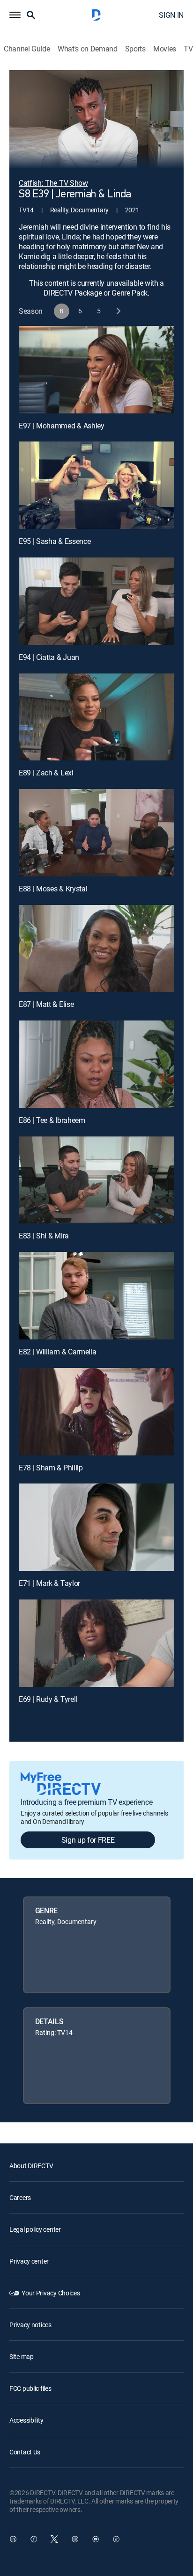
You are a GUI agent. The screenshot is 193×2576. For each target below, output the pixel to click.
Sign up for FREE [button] (88, 1840)
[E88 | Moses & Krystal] (96, 833)
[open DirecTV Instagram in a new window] (75, 2539)
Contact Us (25, 2452)
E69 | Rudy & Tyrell (48, 1699)
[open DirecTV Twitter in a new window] (54, 2539)
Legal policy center (35, 2229)
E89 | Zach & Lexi (46, 773)
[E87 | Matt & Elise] (96, 949)
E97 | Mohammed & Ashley (62, 426)
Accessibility (26, 2420)
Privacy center (29, 2261)
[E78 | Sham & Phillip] (96, 1412)
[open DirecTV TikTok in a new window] (116, 2539)
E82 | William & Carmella (57, 1352)
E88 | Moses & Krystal (53, 889)
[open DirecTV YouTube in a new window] (96, 2539)
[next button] (118, 311)
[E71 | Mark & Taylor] (96, 1527)
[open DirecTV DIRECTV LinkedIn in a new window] (13, 2539)
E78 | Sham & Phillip (51, 1468)
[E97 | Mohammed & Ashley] (96, 370)
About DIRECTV (31, 2166)
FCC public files (30, 2388)
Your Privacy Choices (51, 2293)
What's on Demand (88, 49)
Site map (22, 2356)
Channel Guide (27, 49)
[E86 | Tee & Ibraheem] (96, 1064)
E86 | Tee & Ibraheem (52, 1120)
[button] (15, 15)
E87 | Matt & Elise (46, 1004)
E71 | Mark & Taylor (49, 1583)
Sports (135, 49)
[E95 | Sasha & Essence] (96, 485)
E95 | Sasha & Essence (55, 541)
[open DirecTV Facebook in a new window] (34, 2539)
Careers (20, 2197)
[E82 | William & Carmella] (96, 1296)
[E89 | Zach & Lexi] (96, 717)
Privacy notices (30, 2325)
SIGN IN (171, 15)
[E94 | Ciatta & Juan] (96, 601)
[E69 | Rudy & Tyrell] (96, 1643)
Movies (165, 49)
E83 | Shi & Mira (44, 1236)
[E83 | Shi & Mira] (96, 1180)
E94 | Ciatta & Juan (49, 657)
